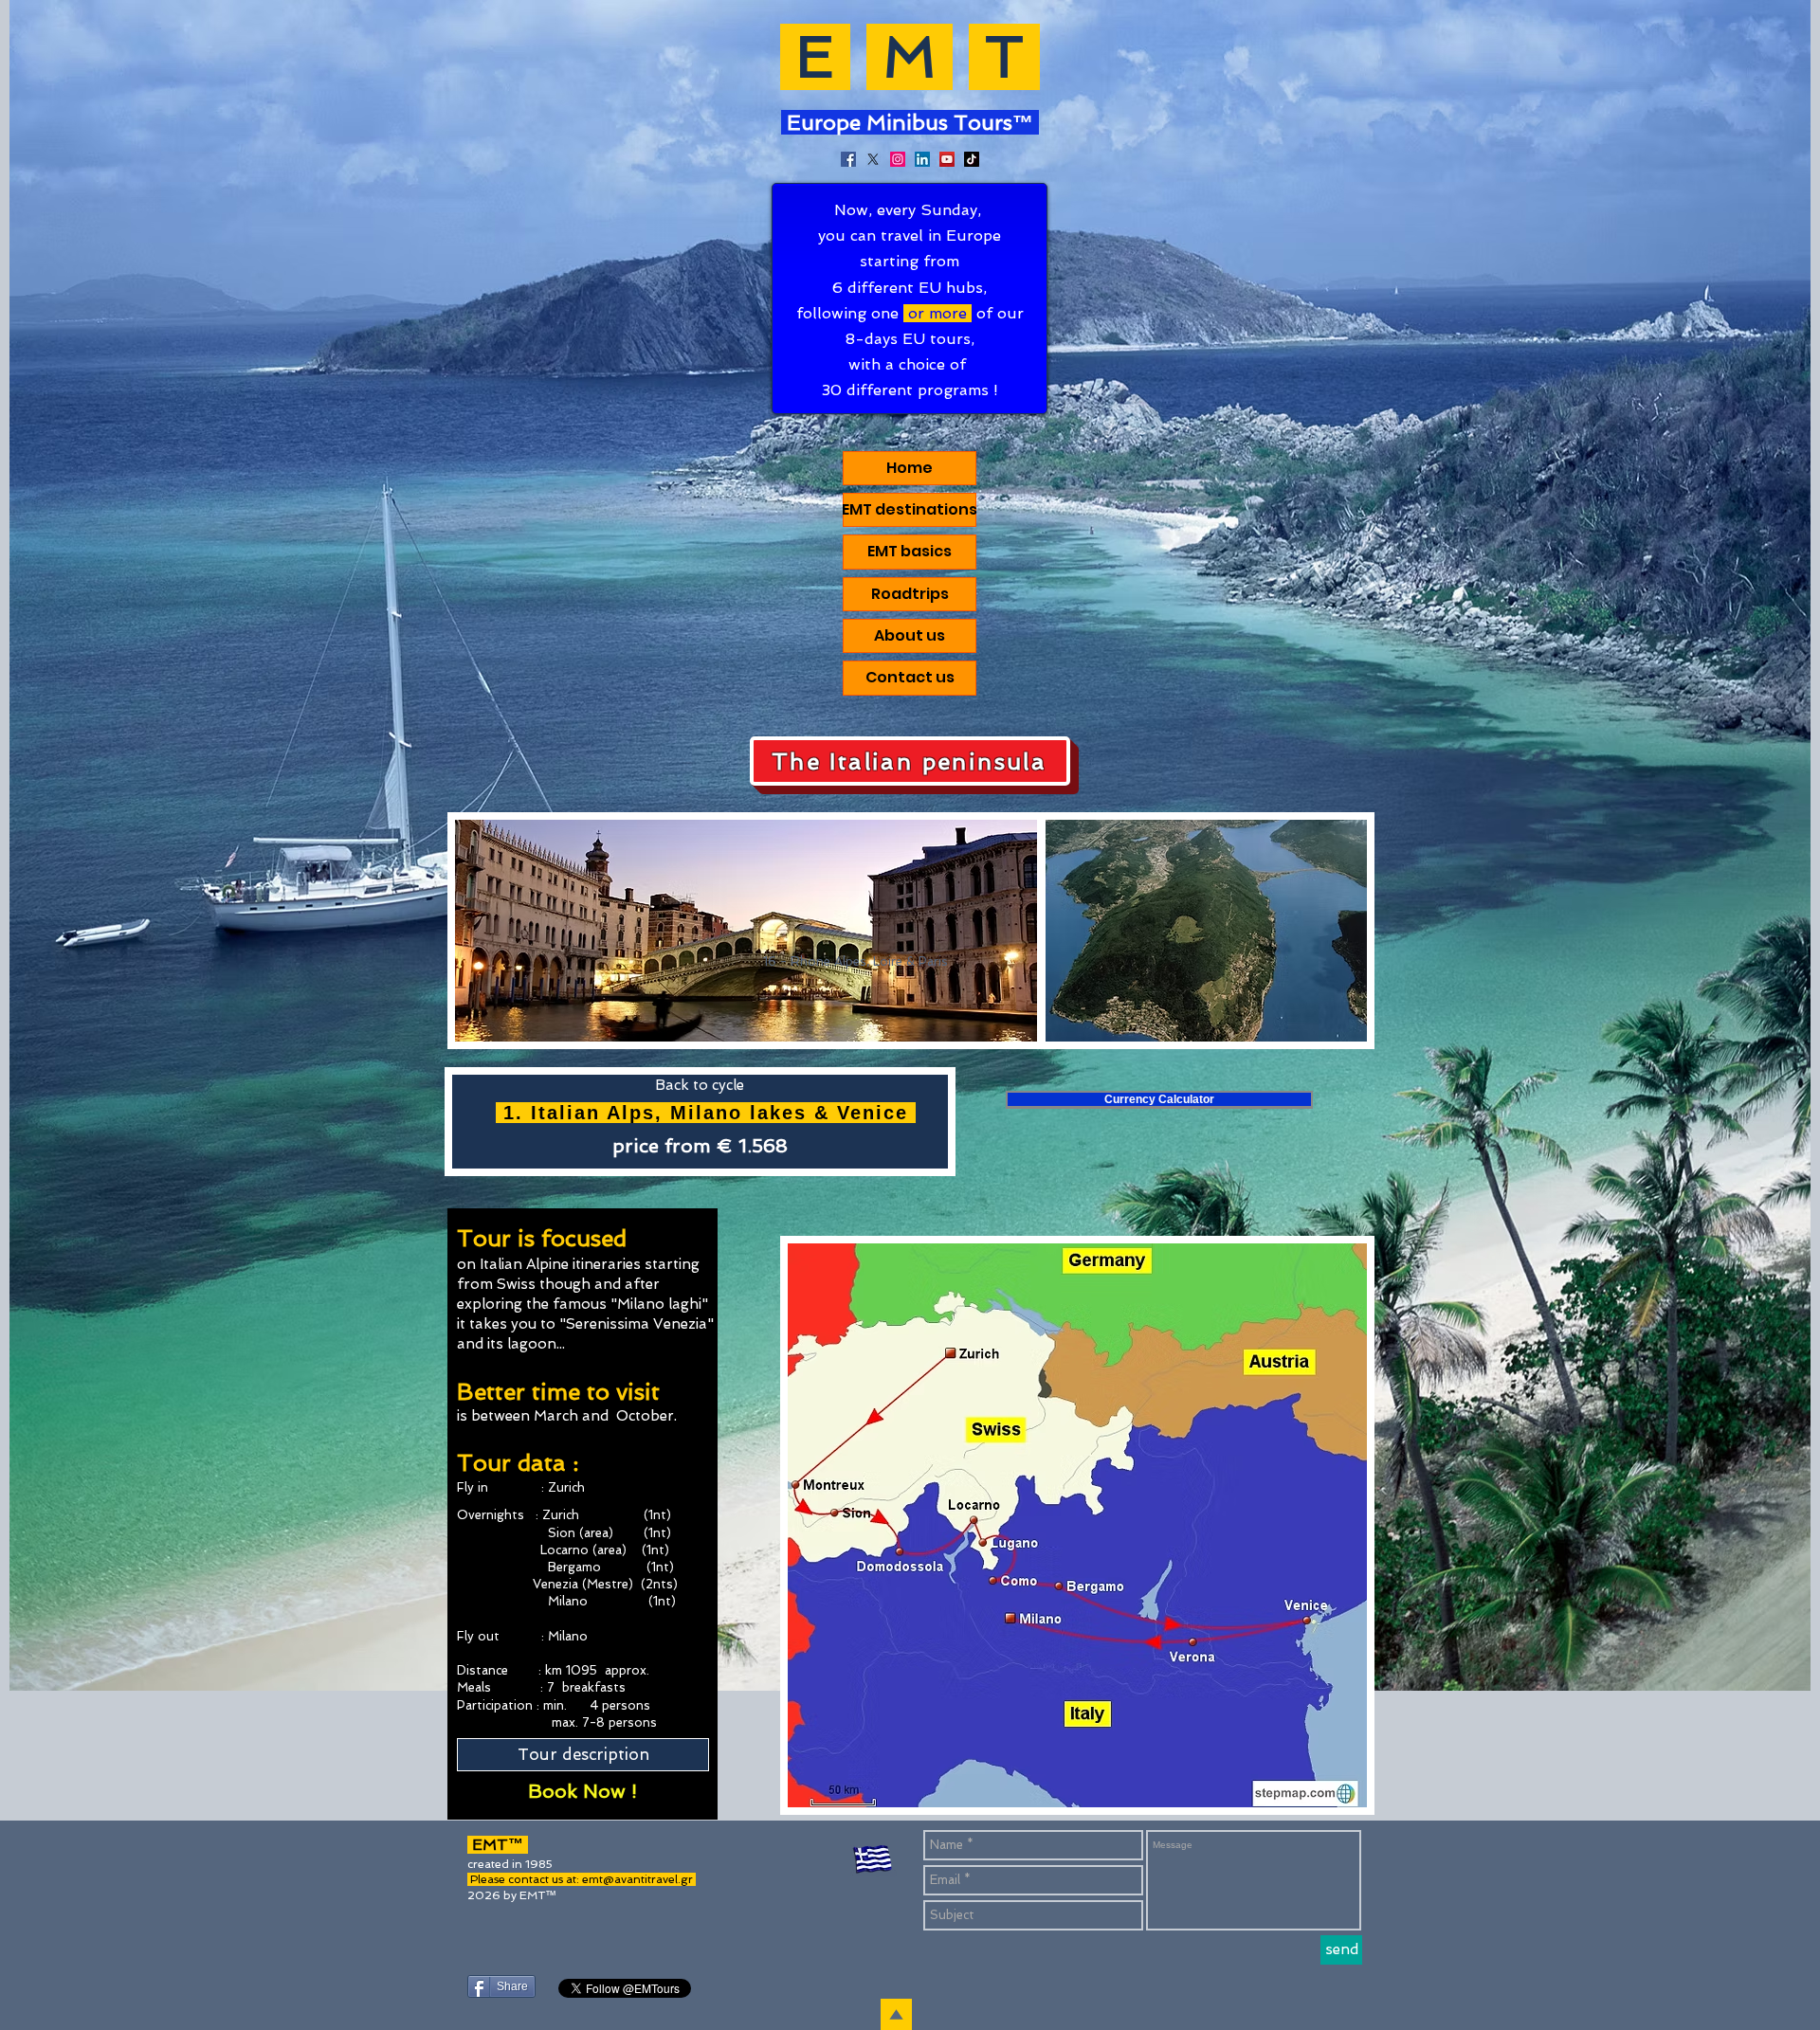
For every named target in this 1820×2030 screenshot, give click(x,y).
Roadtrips (910, 594)
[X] (873, 159)
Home (910, 468)
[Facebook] (848, 159)
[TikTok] (972, 159)
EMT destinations (910, 509)
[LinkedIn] (922, 159)
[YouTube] (947, 159)
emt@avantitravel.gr (637, 1879)
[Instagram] (898, 159)
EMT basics (910, 551)
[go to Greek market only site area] (874, 1861)
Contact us (910, 677)
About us (910, 635)
